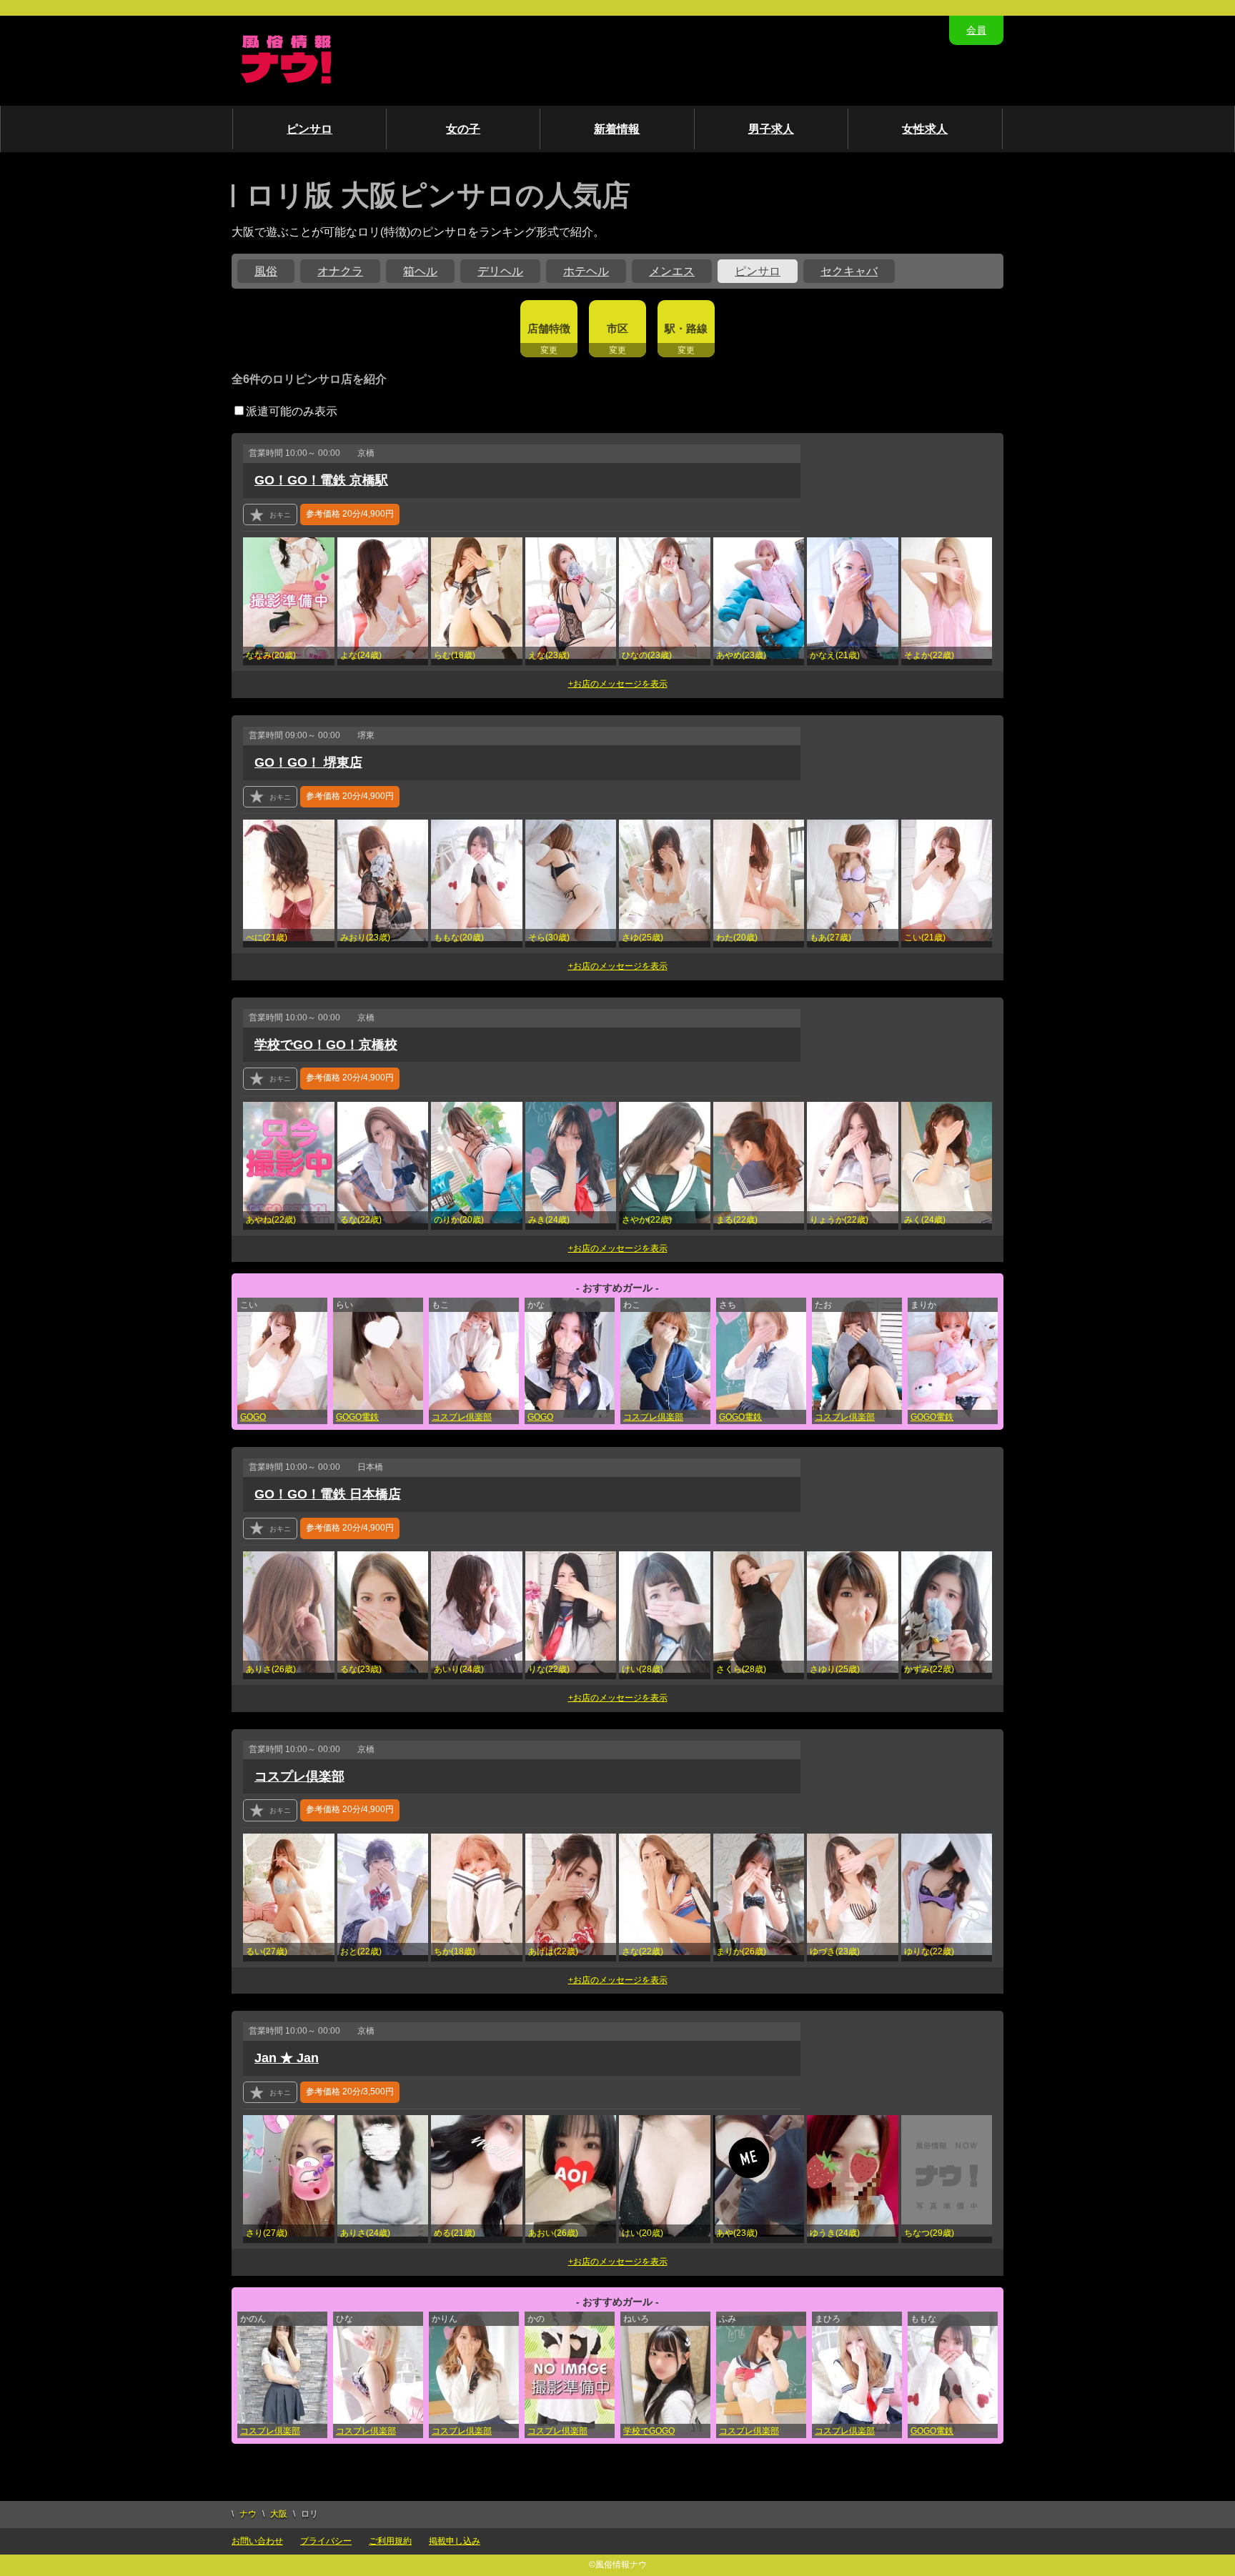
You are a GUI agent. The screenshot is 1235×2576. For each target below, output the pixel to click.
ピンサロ (309, 129)
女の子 (463, 129)
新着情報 (617, 129)
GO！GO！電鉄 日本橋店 (328, 1494)
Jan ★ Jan (287, 2058)
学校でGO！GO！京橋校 (326, 1045)
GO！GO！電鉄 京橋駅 (321, 480)
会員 (976, 30)
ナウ (248, 2514)
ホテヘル (586, 271)
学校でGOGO (649, 2431)
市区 (617, 328)
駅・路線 (686, 328)
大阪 (279, 2514)
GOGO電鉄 (357, 1417)
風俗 (266, 271)
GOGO (253, 1417)
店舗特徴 (549, 328)
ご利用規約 (390, 2541)
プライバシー (326, 2541)
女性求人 (925, 129)
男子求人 (771, 129)
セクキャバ (849, 271)
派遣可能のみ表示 (292, 411)
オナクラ (340, 271)
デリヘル (500, 271)
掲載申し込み (455, 2541)
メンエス (672, 271)
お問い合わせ (257, 2541)
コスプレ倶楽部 (462, 1417)
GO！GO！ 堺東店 (308, 762)
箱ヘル (420, 271)
